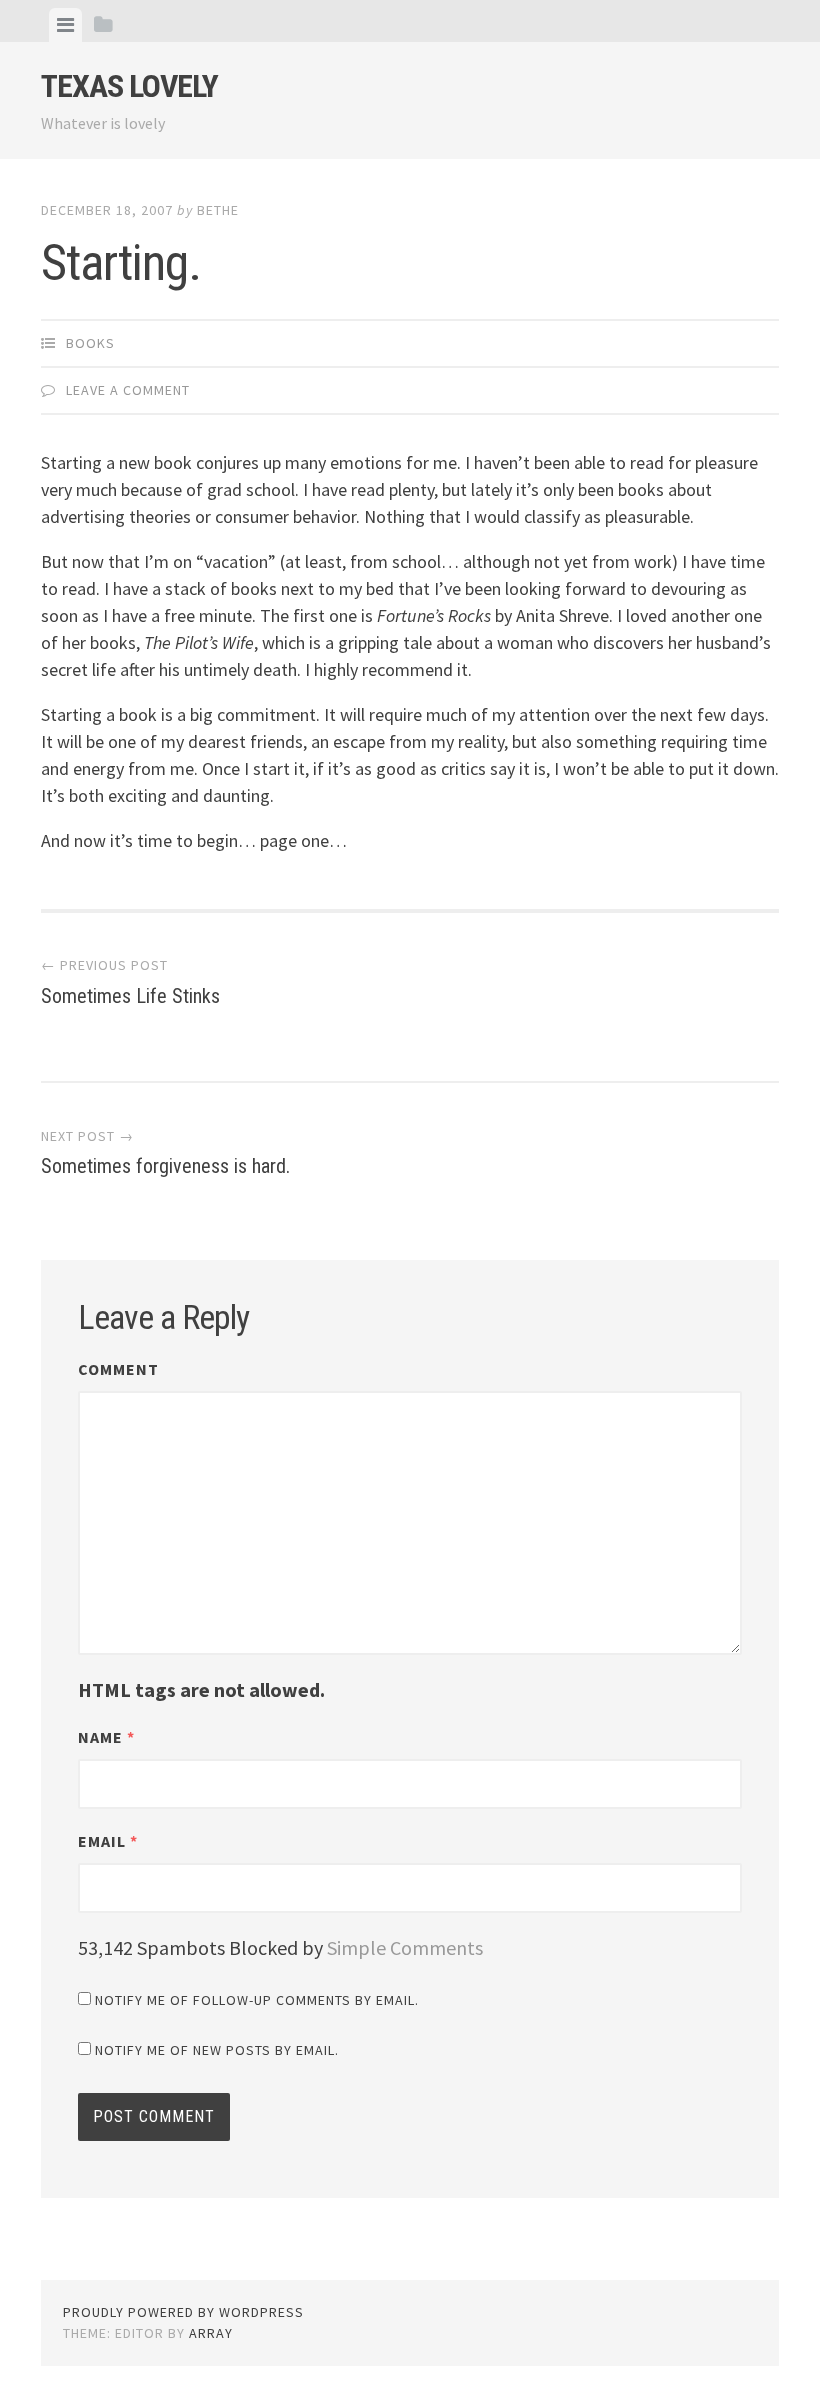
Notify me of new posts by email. (217, 2050)
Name (106, 1737)
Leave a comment (128, 390)
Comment (118, 1369)
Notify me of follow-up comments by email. (257, 2000)
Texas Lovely (129, 86)
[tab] (65, 25)
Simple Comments (405, 1947)
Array (211, 2333)
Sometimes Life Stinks (130, 982)
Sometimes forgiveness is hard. (165, 1153)
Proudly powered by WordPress (183, 2312)
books (90, 343)
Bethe (218, 210)
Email (108, 1841)
